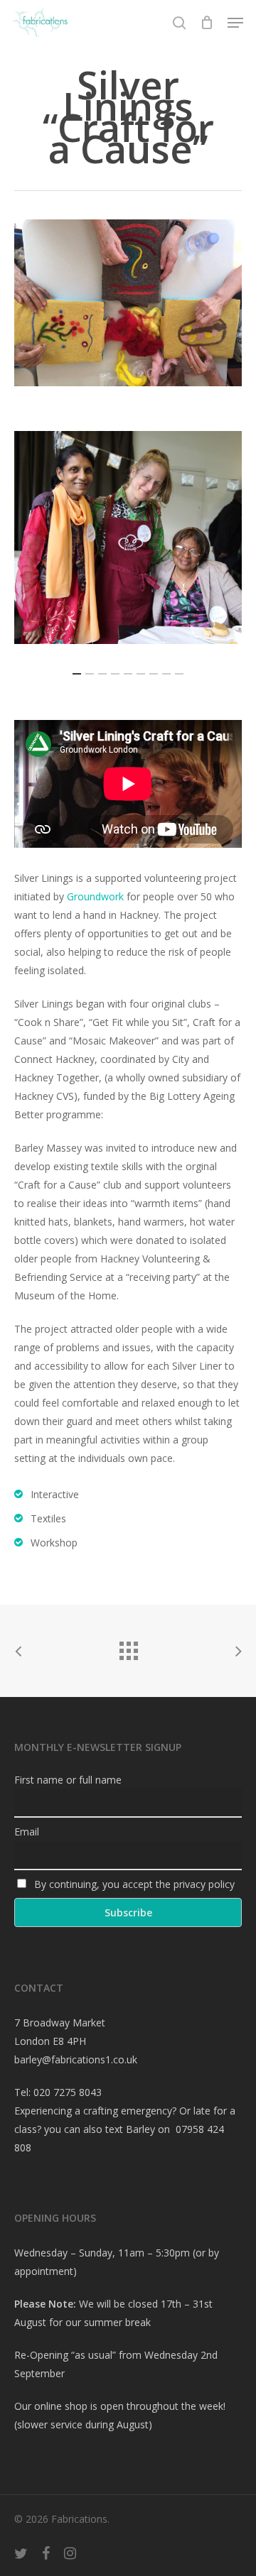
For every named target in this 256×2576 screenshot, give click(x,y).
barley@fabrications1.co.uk (76, 2059)
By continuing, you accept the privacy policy (133, 1884)
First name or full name (68, 1780)
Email (27, 1832)
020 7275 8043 (68, 2092)
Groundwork (95, 896)
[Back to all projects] (128, 1647)
